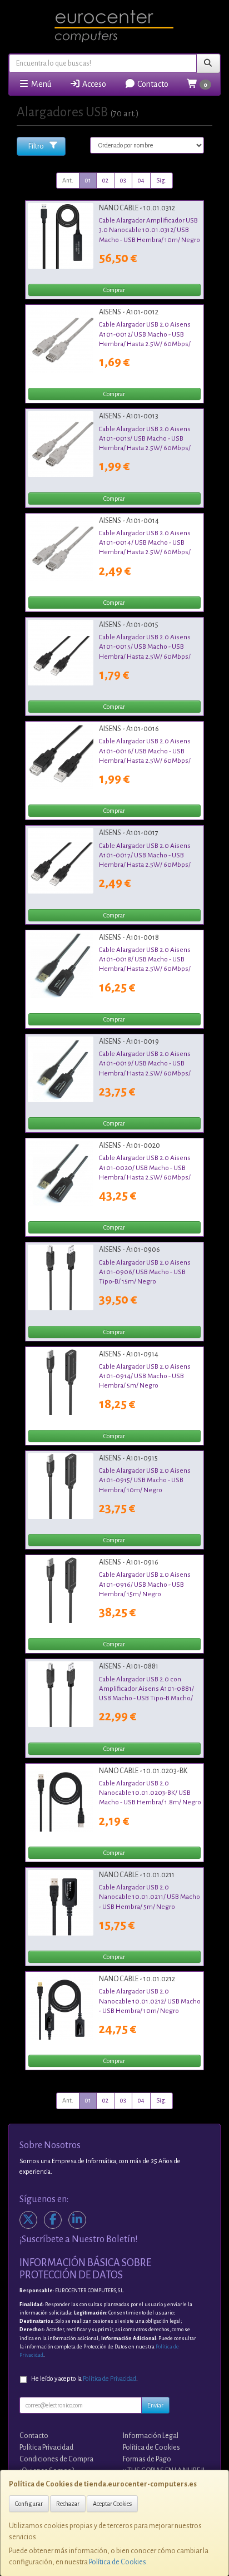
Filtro (36, 146)
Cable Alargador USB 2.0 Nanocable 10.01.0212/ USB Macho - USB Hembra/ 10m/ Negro (150, 2001)
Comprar (114, 290)
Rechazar (68, 2504)
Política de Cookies (118, 2562)
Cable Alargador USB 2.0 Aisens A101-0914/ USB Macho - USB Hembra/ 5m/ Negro (145, 1376)
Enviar (155, 2405)
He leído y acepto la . (84, 2379)
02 (105, 180)
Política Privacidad (46, 2447)
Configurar (29, 2504)
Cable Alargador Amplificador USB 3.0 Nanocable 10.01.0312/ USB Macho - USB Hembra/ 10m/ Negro (150, 230)
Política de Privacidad (109, 2379)
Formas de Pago (147, 2459)
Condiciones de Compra (56, 2459)
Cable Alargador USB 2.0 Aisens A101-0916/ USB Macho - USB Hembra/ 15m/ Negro (145, 1584)
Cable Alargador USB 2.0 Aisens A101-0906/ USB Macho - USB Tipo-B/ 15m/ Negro (145, 1272)
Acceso (93, 84)
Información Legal (151, 2436)
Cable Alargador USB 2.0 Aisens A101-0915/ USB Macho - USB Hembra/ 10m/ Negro (145, 1480)
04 (141, 180)
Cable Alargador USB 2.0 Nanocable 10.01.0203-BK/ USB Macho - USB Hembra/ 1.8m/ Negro (150, 1793)
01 (88, 180)
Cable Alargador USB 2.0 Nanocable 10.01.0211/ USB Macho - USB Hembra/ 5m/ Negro (150, 1897)
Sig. (161, 180)
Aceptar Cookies (112, 2504)
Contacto (152, 84)
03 (123, 180)
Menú (40, 84)
